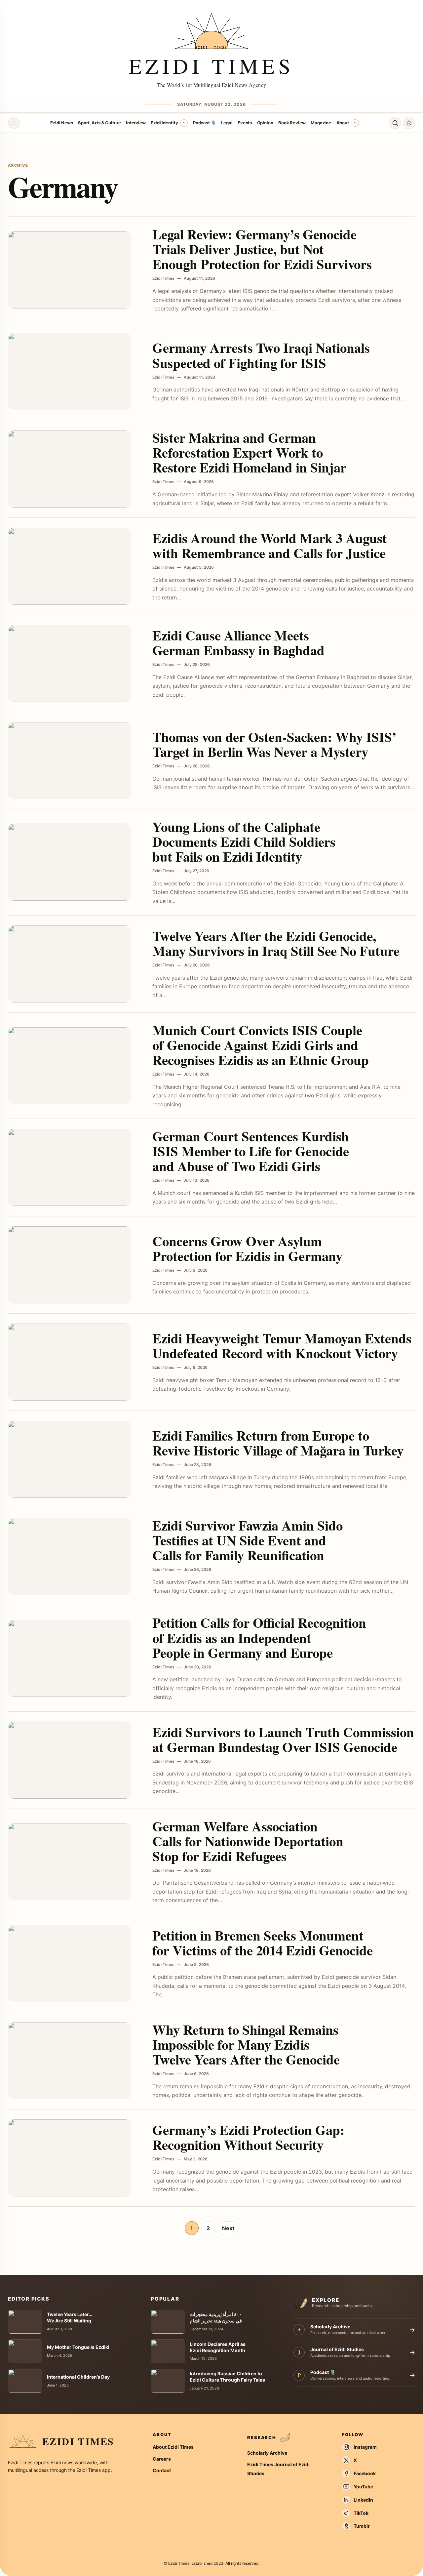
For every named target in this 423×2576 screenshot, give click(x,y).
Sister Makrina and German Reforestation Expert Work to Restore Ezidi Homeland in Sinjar (249, 452)
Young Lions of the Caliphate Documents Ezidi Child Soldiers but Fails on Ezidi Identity (244, 841)
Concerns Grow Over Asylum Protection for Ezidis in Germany (247, 1248)
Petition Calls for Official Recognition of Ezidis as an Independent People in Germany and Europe (259, 1637)
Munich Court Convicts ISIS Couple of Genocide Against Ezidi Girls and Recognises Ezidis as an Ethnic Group (261, 1045)
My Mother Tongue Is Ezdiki (78, 2347)
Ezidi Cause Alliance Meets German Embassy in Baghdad (238, 643)
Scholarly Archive (267, 2453)
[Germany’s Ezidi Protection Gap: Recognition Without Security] (70, 2158)
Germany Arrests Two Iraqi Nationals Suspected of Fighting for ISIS (261, 355)
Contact (162, 2470)
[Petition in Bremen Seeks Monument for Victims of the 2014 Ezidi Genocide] (70, 1963)
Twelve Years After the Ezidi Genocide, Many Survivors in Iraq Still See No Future (276, 943)
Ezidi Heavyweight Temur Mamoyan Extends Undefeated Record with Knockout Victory (282, 1346)
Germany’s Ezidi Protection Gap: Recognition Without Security (249, 2137)
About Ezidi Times (173, 2447)
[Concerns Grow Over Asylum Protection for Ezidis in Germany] (70, 1265)
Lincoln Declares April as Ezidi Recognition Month (218, 2347)
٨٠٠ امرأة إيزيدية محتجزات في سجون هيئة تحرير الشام (216, 2317)
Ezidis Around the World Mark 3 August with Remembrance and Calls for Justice (270, 545)
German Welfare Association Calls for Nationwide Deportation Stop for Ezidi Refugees (248, 1841)
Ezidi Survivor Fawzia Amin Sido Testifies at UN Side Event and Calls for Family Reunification (248, 1540)
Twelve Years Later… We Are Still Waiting (70, 2317)
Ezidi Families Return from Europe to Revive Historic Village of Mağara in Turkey (278, 1443)
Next (228, 2228)
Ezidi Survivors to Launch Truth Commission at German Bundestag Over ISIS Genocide (283, 1739)
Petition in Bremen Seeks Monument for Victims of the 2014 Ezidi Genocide (263, 1943)
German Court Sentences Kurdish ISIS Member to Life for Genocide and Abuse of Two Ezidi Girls (251, 1151)
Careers (162, 2459)
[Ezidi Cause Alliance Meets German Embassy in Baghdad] (70, 663)
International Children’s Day (78, 2377)
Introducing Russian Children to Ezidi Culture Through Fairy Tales (227, 2377)
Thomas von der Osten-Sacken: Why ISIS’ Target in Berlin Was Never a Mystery (274, 744)
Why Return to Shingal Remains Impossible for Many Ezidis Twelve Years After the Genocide (246, 2044)
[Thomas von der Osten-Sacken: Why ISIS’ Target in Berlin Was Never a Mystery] (70, 761)
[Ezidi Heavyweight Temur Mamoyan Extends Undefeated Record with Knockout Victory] (70, 1362)
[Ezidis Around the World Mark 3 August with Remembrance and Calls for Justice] (70, 566)
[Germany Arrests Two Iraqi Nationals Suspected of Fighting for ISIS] (70, 371)
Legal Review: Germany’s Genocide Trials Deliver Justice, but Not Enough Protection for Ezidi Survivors (262, 249)
